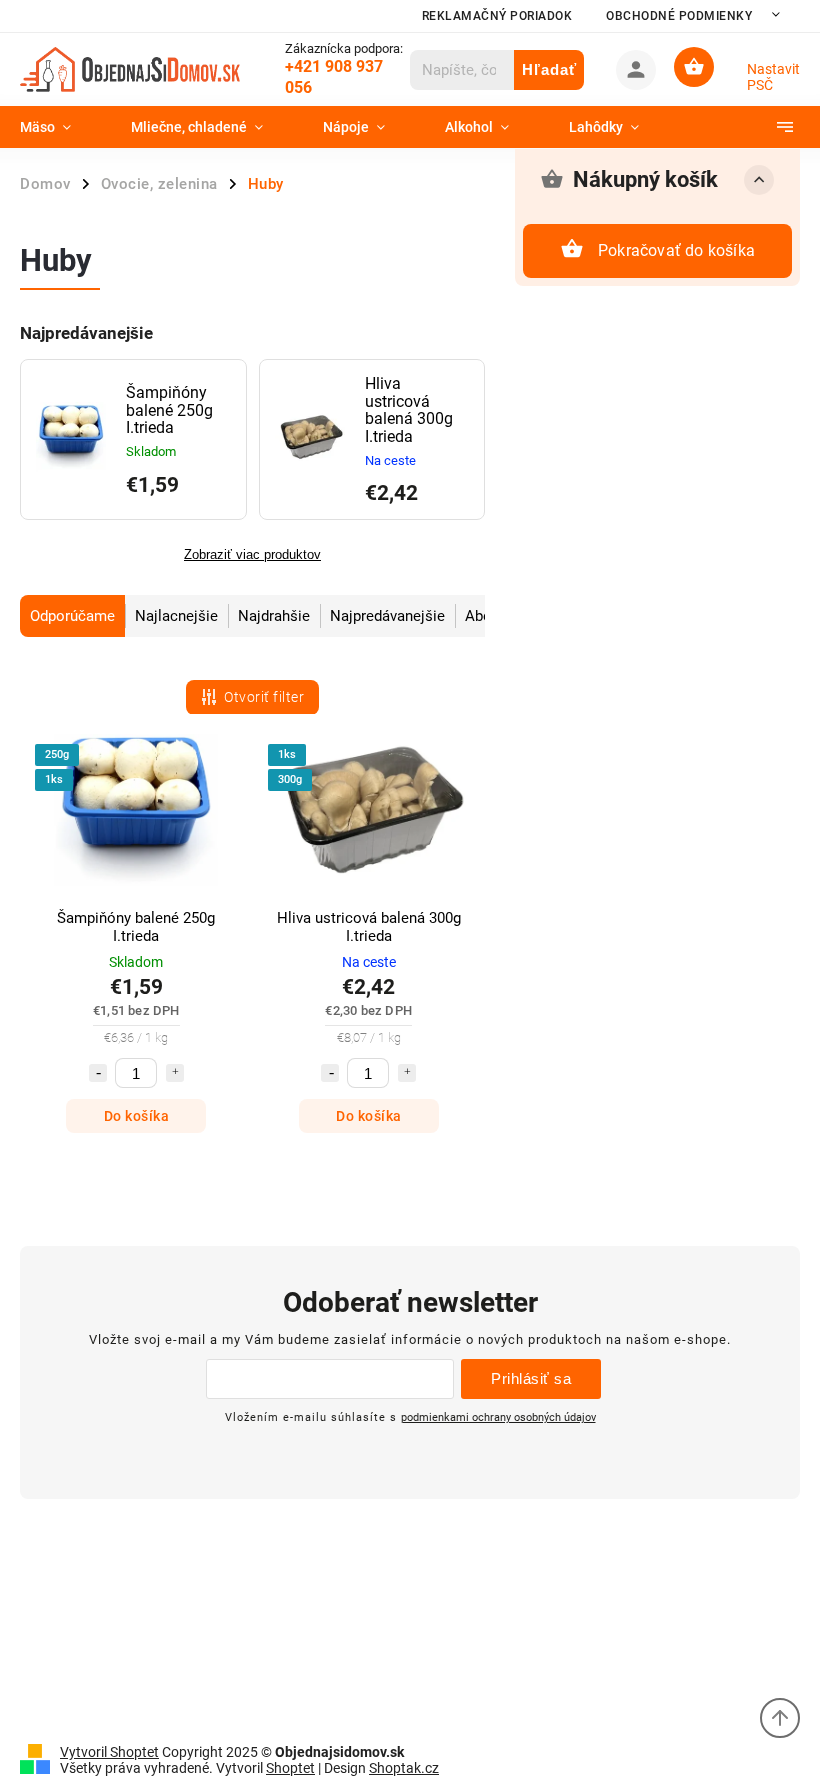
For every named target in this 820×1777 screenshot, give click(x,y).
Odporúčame (72, 616)
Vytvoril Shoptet (109, 1752)
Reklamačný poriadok (497, 16)
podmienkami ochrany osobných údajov (498, 1417)
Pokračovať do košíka (676, 250)
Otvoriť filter (264, 697)
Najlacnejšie (176, 616)
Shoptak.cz (404, 1768)
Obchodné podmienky (679, 16)
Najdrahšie (274, 616)
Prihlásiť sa (531, 1378)
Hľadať (549, 69)
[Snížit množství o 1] (98, 1073)
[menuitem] (60, 127)
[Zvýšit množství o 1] (175, 1073)
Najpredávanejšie (387, 616)
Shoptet (290, 1768)
